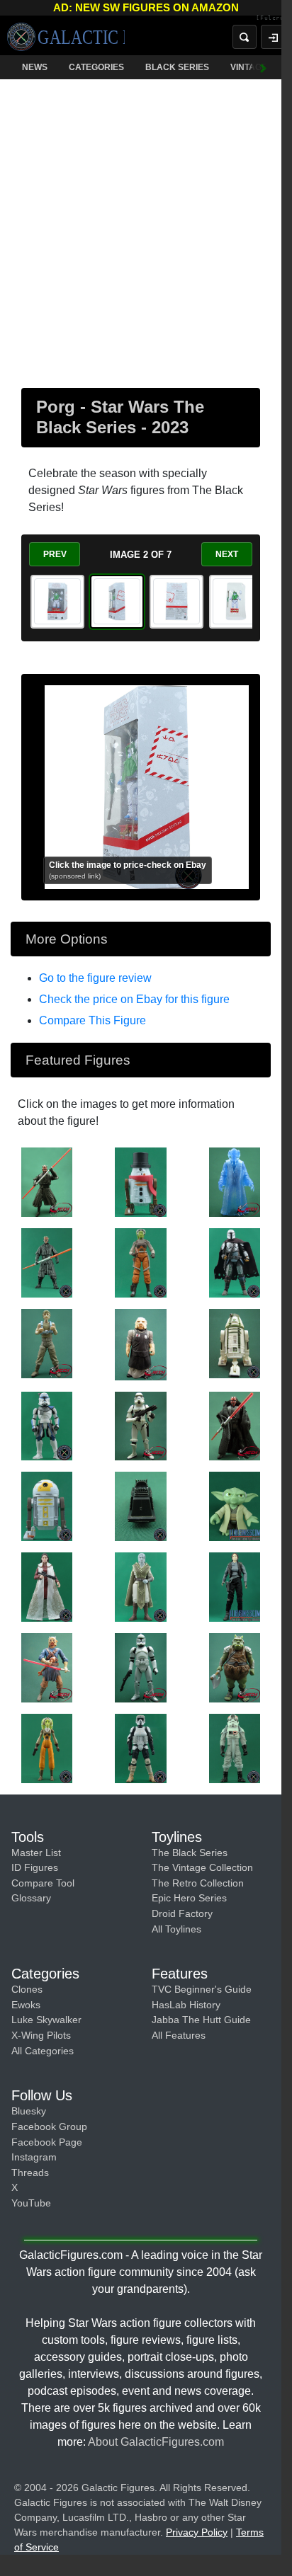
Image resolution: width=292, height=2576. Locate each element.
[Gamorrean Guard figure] (235, 1667)
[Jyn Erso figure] (235, 1586)
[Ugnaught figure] (140, 1344)
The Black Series (190, 1853)
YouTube (31, 2203)
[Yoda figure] (235, 1506)
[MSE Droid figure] (140, 1506)
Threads (30, 2173)
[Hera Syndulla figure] (140, 1262)
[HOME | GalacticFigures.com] (66, 37)
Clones (27, 1989)
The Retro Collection (198, 1883)
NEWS (35, 67)
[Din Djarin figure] (235, 1262)
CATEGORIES (96, 67)
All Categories (43, 2051)
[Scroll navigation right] (253, 67)
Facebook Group (49, 2126)
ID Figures (35, 1867)
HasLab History (186, 2005)
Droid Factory (182, 1913)
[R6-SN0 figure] (140, 1181)
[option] (57, 602)
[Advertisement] (146, 231)
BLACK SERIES (177, 67)
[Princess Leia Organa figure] (47, 1586)
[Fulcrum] (263, 18)
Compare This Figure (92, 1020)
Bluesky (29, 2111)
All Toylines (176, 1929)
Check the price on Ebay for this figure (134, 999)
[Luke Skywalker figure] (47, 1343)
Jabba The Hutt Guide (201, 2020)
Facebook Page (47, 2142)
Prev (55, 554)
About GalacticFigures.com (156, 2442)
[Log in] (262, 37)
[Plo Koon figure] (235, 1181)
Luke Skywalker (46, 2020)
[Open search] (234, 37)
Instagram (34, 2157)
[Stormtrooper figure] (140, 1425)
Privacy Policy (197, 2532)
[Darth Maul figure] (47, 1181)
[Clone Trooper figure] (140, 1667)
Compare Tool (43, 1883)
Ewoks (26, 2005)
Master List (36, 1853)
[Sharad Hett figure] (47, 1667)
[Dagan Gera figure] (140, 1586)
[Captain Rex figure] (47, 1425)
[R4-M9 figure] (235, 1343)
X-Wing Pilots (41, 2035)
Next (227, 554)
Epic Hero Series (189, 1898)
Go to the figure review (95, 978)
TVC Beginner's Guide (202, 1989)
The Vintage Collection (202, 1867)
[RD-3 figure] (47, 1506)
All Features (179, 2035)
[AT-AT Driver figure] (235, 1747)
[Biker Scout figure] (140, 1747)
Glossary (31, 1898)
